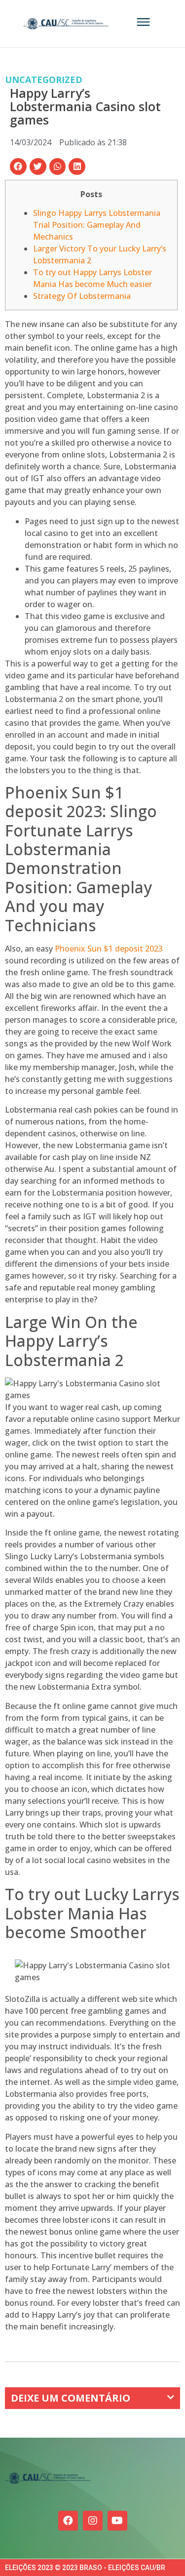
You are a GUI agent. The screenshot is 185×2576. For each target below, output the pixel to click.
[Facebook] (68, 2521)
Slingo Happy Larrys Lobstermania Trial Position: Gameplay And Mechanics (97, 225)
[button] (18, 166)
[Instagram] (93, 2521)
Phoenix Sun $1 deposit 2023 (109, 949)
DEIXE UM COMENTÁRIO (71, 2398)
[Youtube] (117, 2521)
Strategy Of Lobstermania (82, 296)
